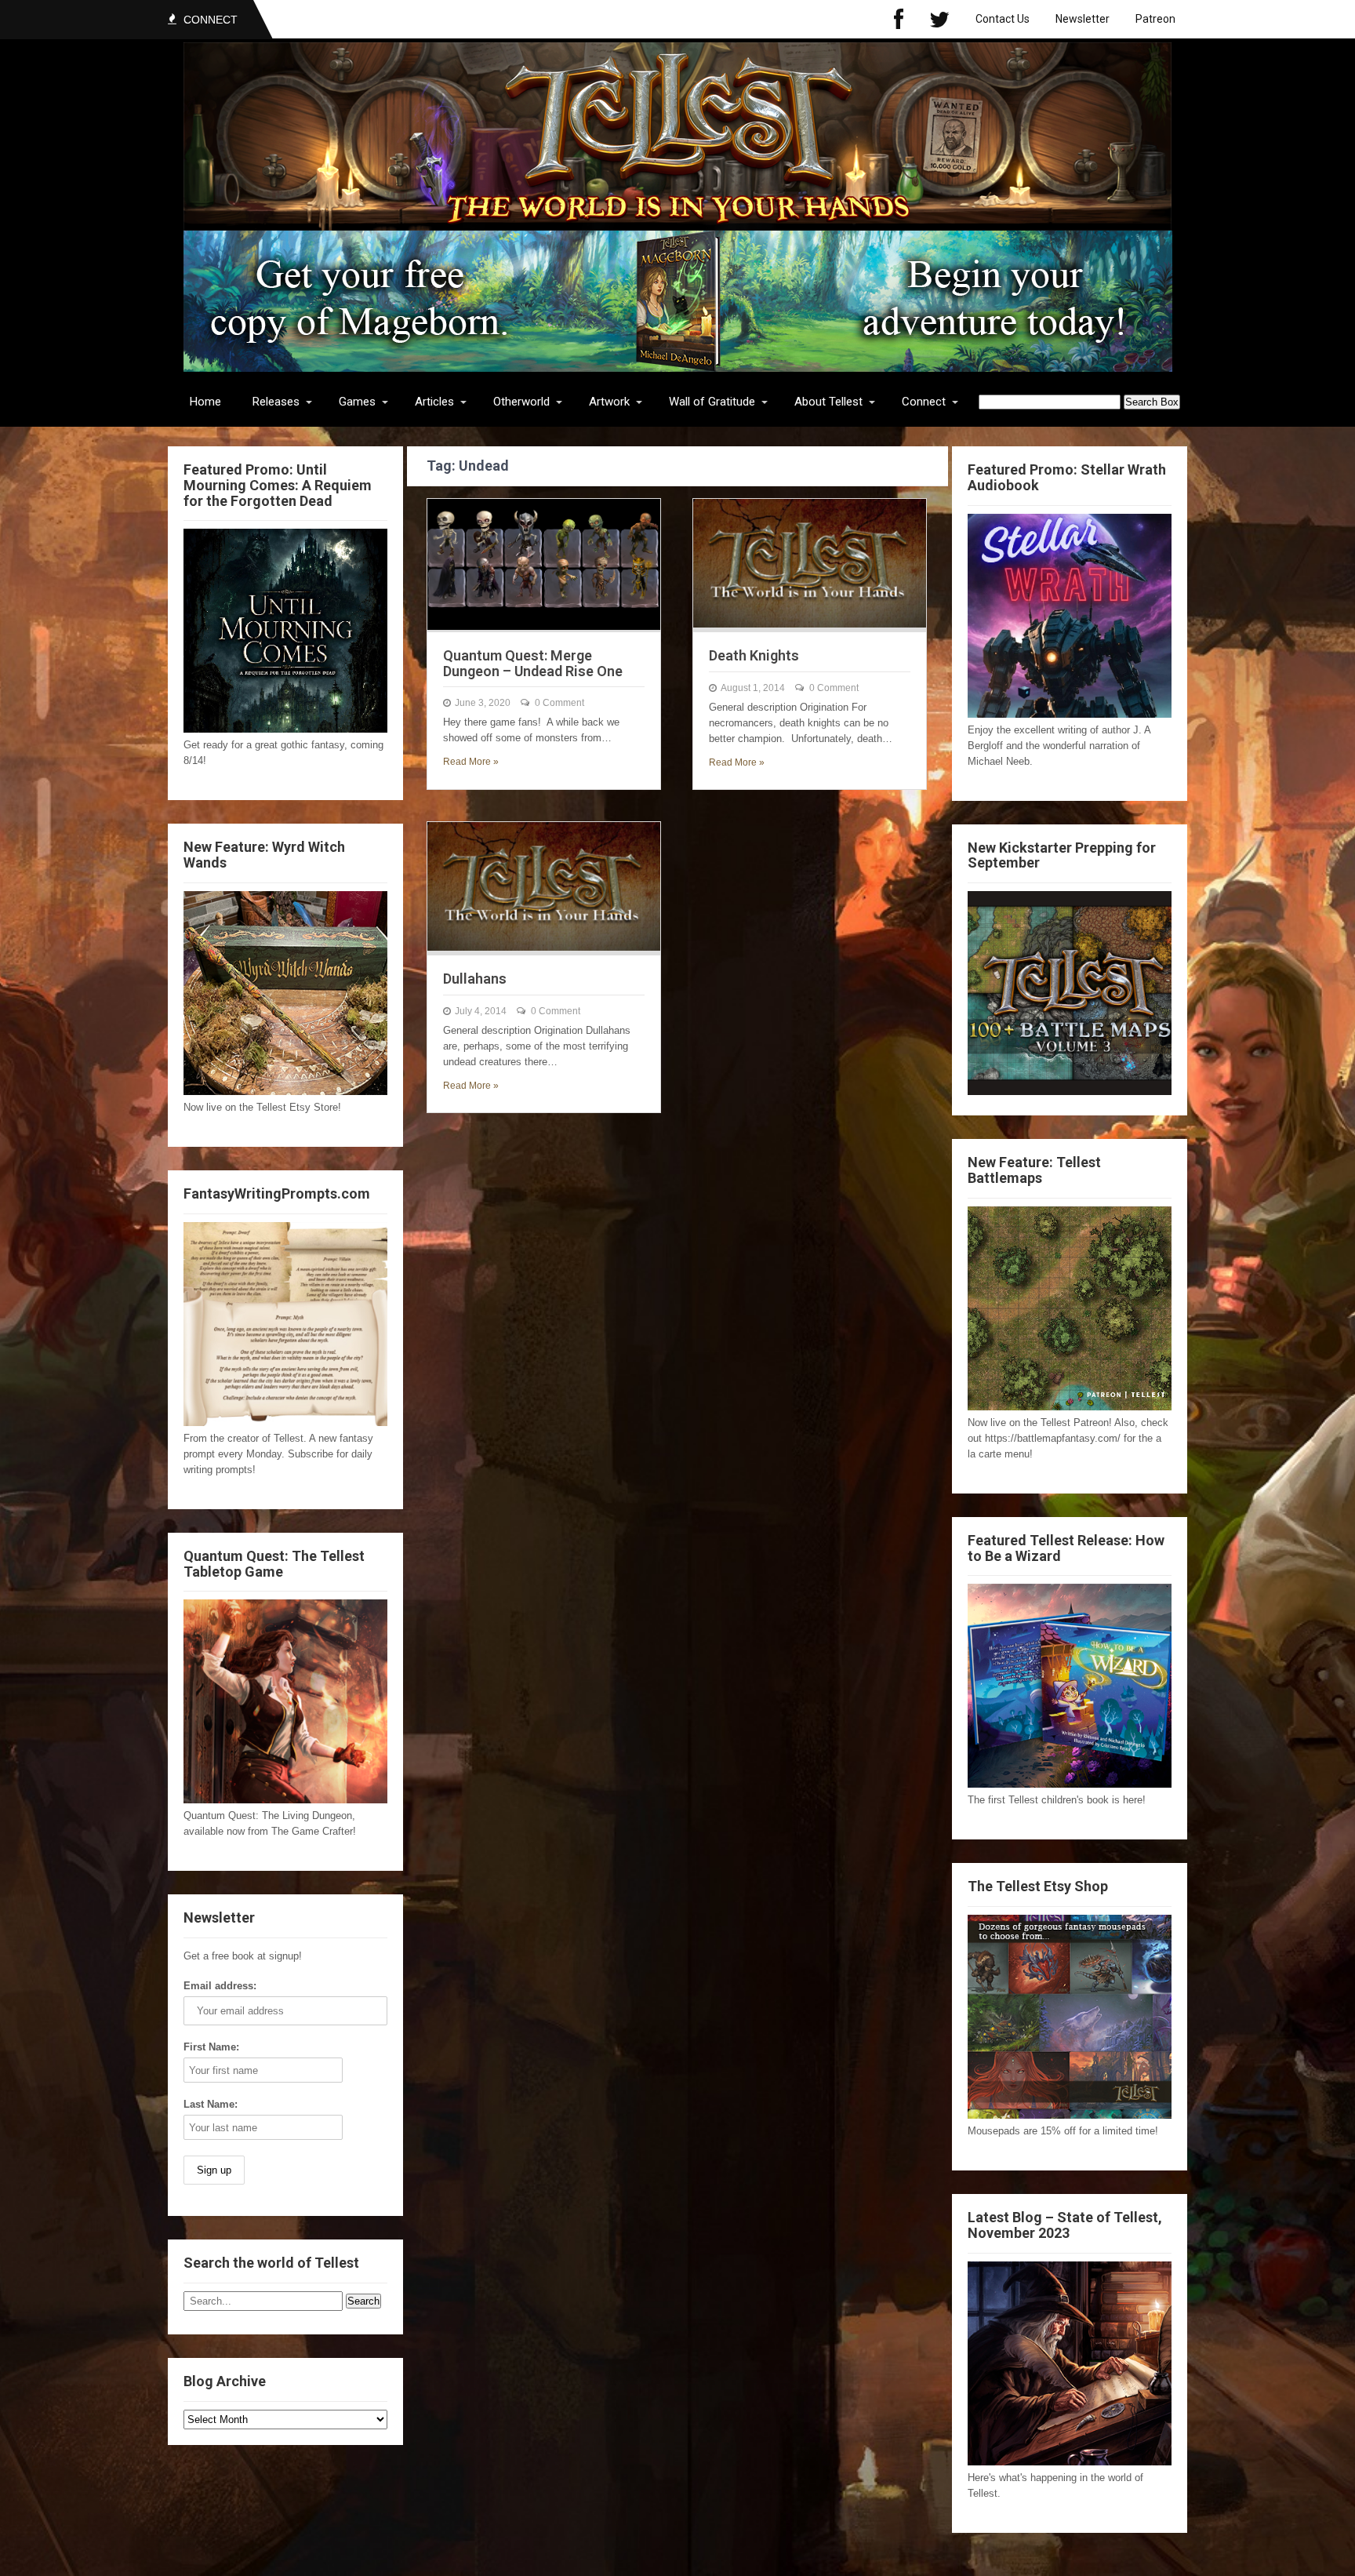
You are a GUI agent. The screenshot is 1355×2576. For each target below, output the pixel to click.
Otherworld (521, 402)
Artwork (609, 402)
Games (357, 402)
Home (205, 402)
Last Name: (211, 2104)
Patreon (1155, 19)
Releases (276, 402)
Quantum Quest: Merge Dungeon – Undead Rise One (533, 663)
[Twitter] (939, 19)
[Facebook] (899, 19)
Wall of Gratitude (712, 402)
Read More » (471, 762)
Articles (434, 402)
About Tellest (828, 402)
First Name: (211, 2047)
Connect (924, 402)
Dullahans (475, 979)
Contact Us (1003, 19)
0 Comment (559, 703)
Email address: (220, 1986)
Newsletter (1083, 19)
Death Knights (754, 655)
